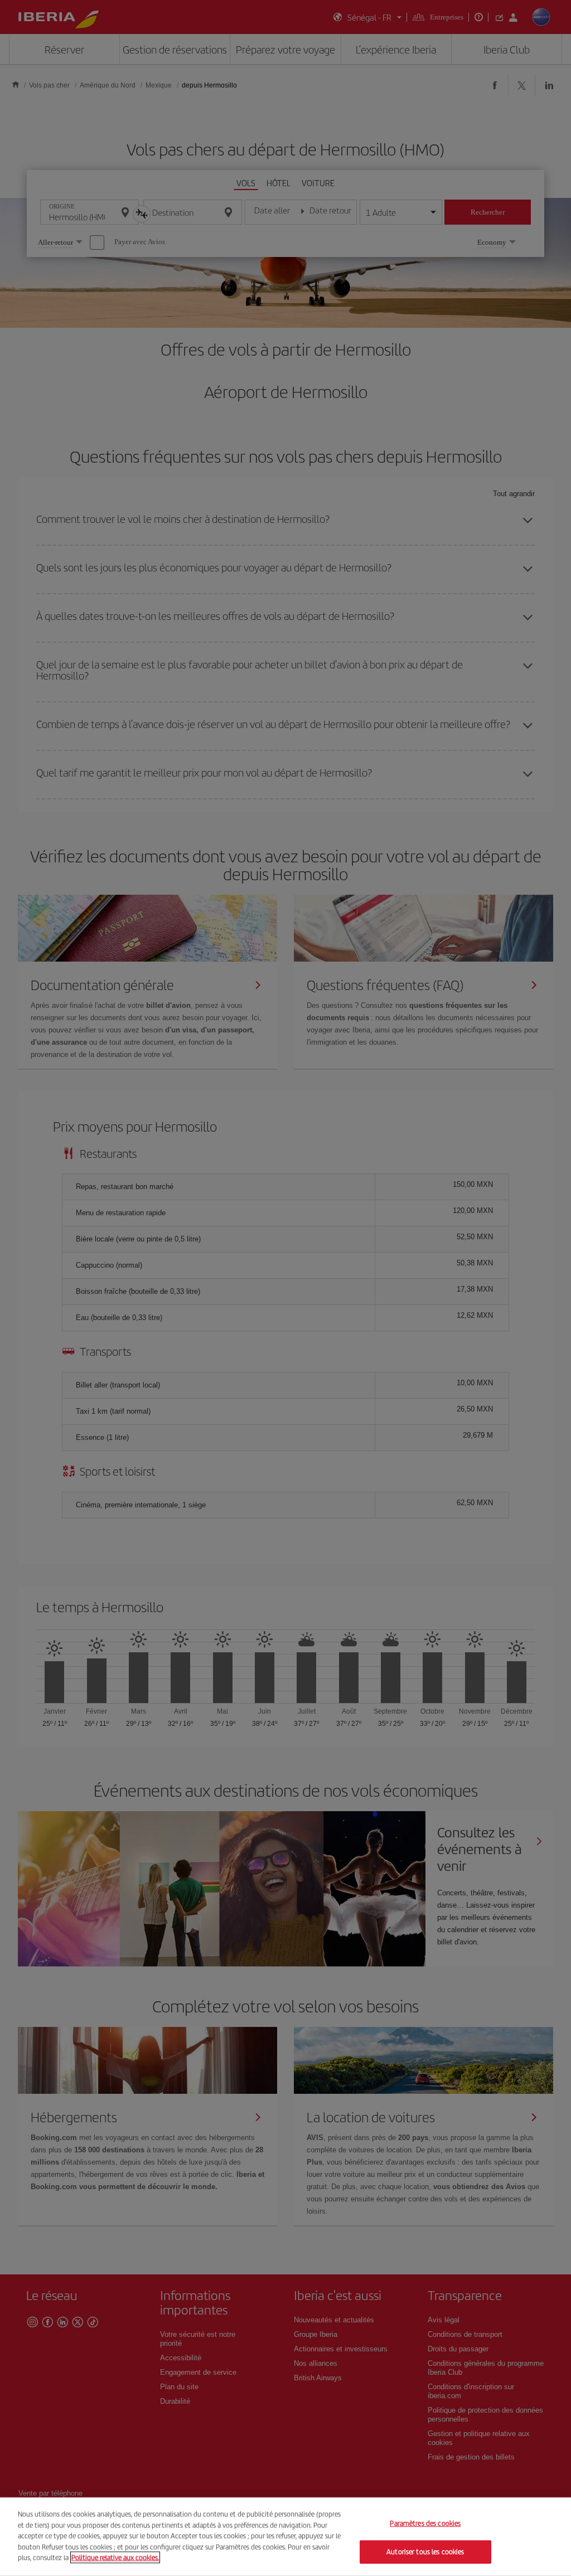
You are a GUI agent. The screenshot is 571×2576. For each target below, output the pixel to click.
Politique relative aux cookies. (115, 2557)
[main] (285, 2537)
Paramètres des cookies (425, 2524)
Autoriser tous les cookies (425, 2552)
